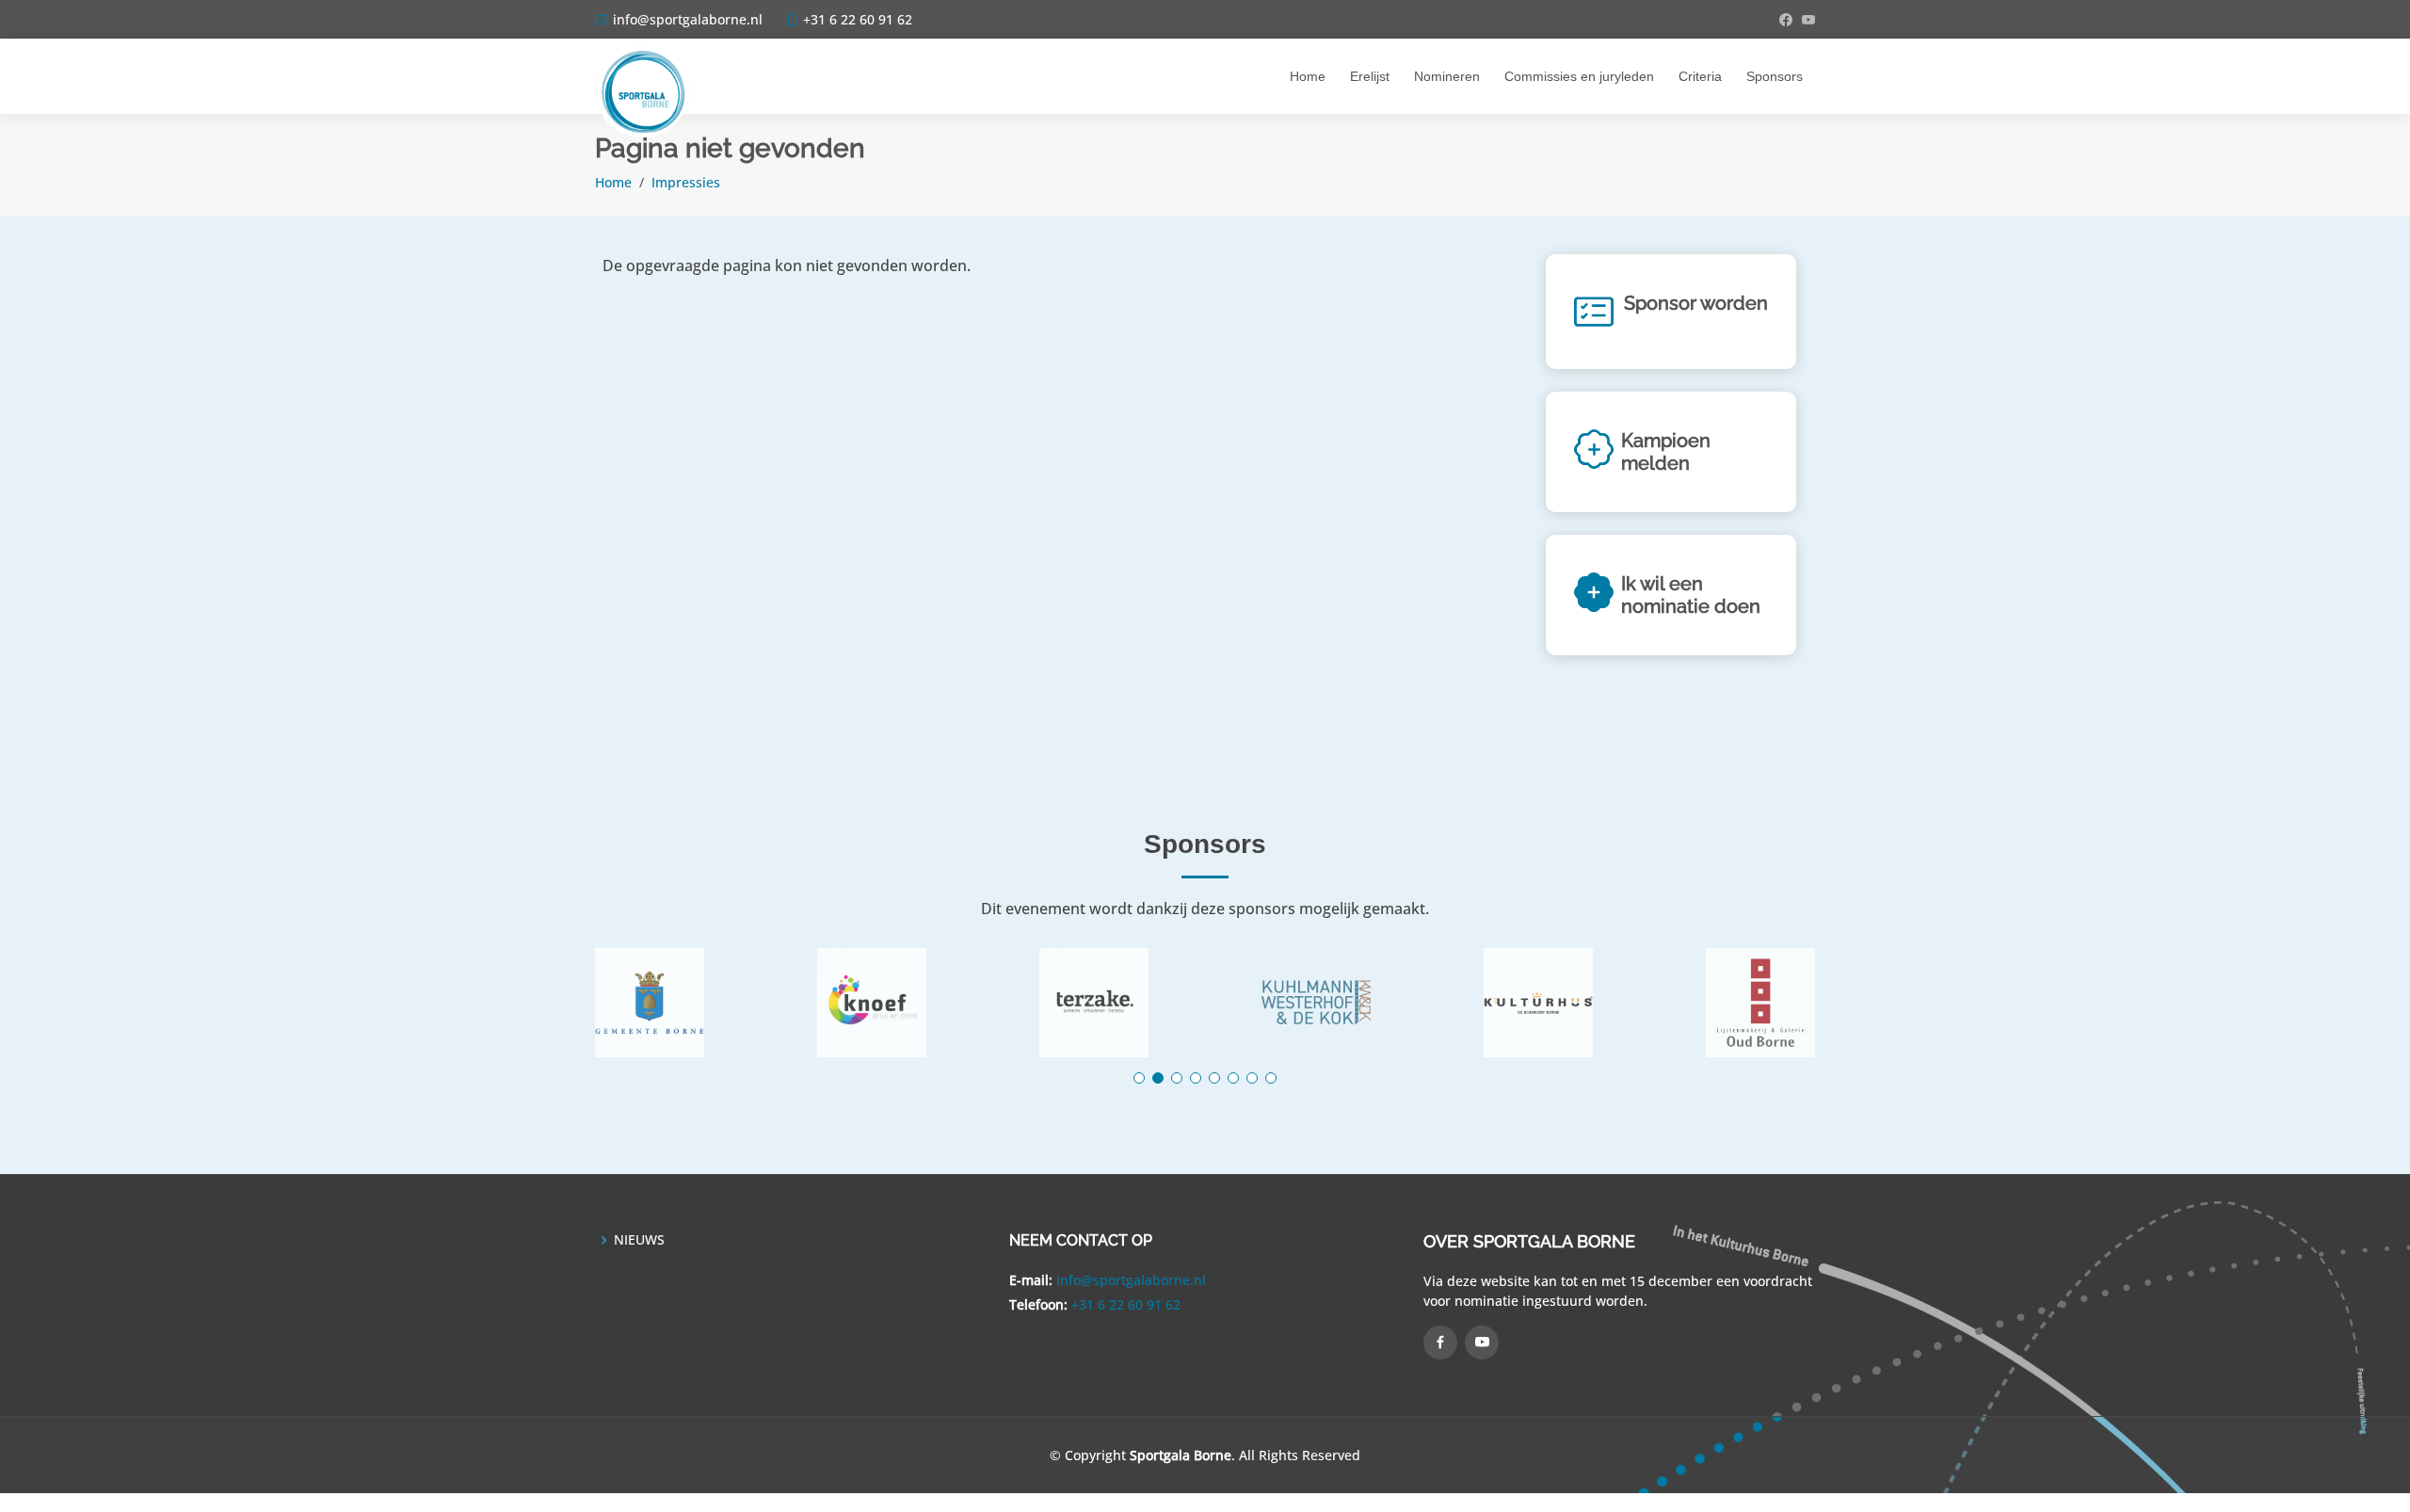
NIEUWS (639, 1240)
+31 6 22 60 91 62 (1126, 1304)
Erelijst (1370, 76)
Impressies (686, 182)
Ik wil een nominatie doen (1691, 595)
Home (1308, 76)
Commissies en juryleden (1579, 76)
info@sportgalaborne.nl (1131, 1280)
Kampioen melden (1666, 452)
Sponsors (1775, 76)
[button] (1139, 1078)
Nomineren (1447, 76)
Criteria (1700, 76)
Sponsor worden (1696, 303)
